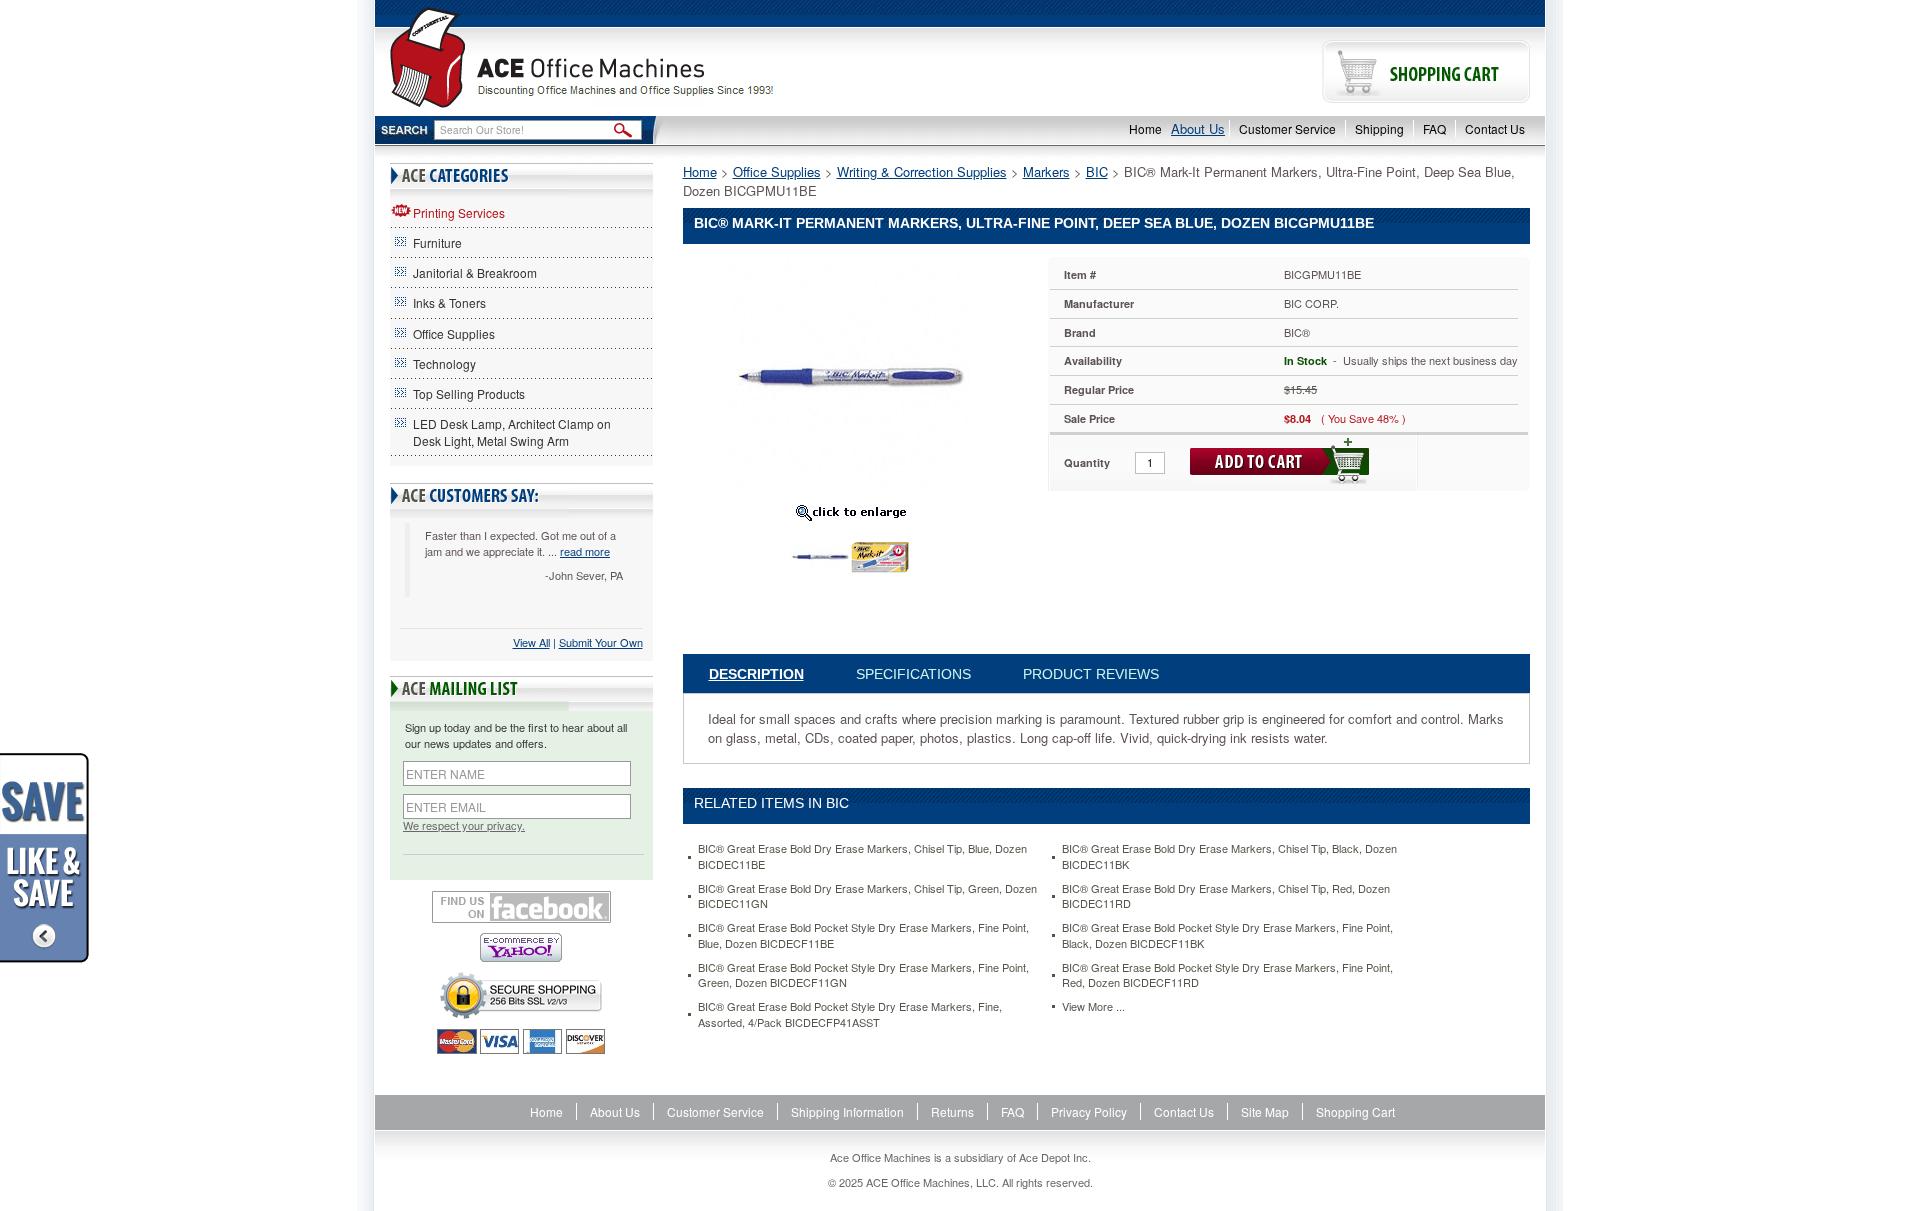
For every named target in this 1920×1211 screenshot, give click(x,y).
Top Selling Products (469, 393)
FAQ (1434, 128)
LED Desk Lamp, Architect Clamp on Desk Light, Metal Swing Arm (512, 432)
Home (1145, 128)
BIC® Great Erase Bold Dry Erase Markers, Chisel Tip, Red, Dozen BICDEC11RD (1226, 896)
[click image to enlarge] (851, 512)
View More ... (1093, 1006)
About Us (1198, 128)
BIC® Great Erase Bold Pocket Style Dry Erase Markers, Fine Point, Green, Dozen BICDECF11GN (863, 975)
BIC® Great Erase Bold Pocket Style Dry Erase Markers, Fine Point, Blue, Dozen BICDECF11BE (863, 935)
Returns (952, 1111)
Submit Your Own (601, 642)
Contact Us (1495, 128)
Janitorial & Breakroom (475, 272)
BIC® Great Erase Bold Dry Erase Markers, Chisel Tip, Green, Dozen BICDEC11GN (867, 896)
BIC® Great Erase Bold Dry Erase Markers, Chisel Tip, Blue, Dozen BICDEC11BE (862, 856)
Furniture (437, 242)
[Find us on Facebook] (521, 907)
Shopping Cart (1355, 1111)
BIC (1097, 171)
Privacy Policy (1089, 1111)
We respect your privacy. (464, 825)
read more (585, 551)
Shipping (1379, 128)
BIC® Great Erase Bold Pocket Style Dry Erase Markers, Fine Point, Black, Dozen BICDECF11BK (1227, 935)
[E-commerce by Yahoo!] (521, 947)
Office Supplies (454, 333)
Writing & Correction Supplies (922, 171)
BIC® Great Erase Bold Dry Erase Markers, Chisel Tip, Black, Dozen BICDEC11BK (1229, 856)
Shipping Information (847, 1111)
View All (531, 642)
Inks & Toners (449, 302)
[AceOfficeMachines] (667, 57)
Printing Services (459, 212)
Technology (444, 363)
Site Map (1265, 1111)
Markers (1046, 171)
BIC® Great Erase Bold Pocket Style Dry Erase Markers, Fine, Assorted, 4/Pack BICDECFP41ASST (850, 1014)
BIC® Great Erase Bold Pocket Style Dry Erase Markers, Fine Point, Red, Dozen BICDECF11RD (1227, 975)
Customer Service (1287, 128)
